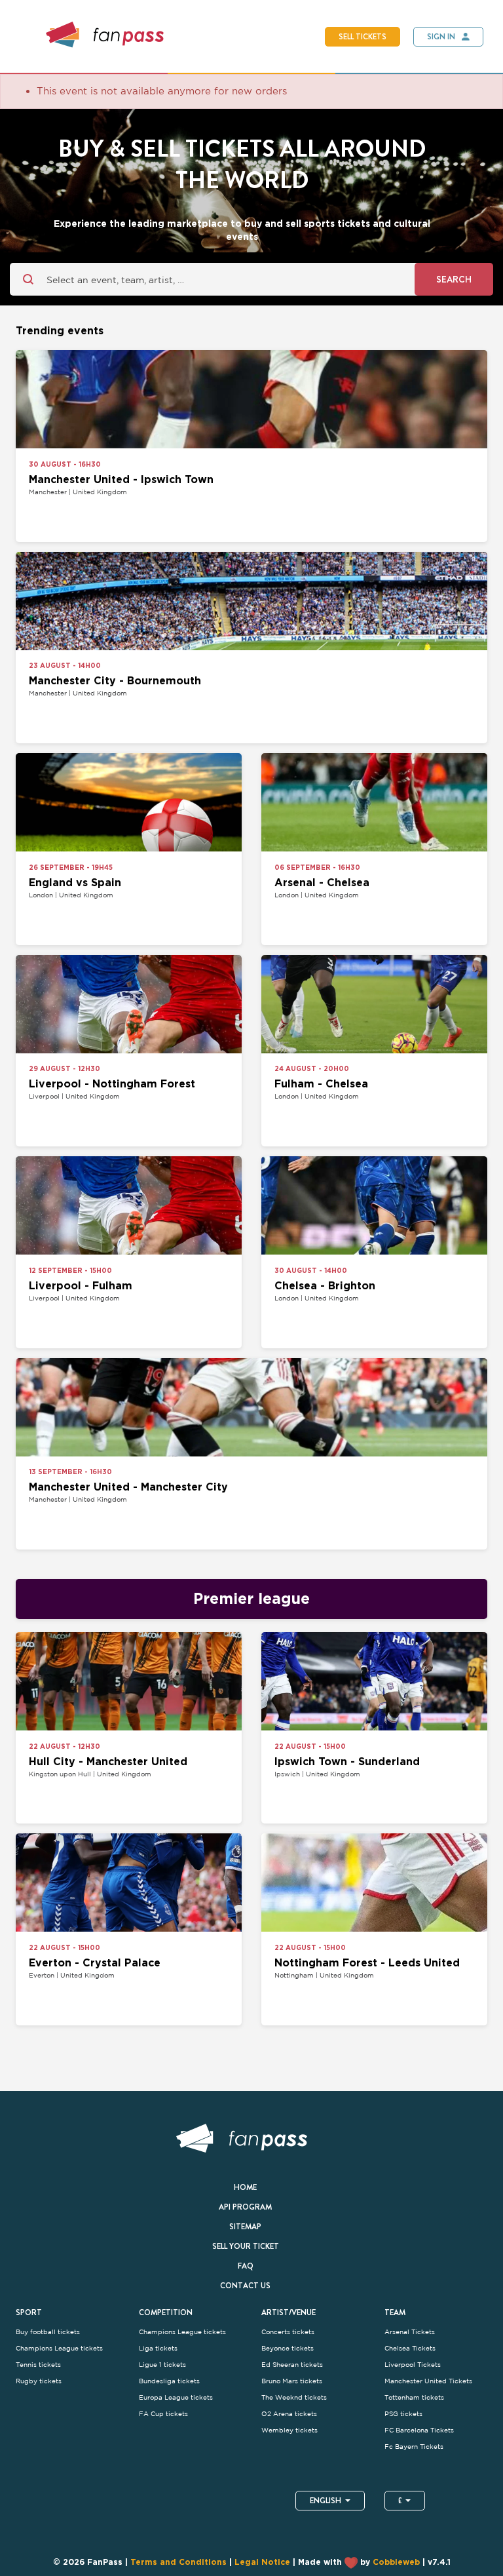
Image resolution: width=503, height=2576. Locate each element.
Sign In (441, 37)
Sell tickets (363, 37)
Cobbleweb (396, 2563)
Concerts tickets (288, 2332)
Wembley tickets (289, 2430)
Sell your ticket (246, 2246)
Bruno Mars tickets (292, 2381)
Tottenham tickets (414, 2397)
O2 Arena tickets (289, 2414)
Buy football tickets (48, 2332)
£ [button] (400, 2501)
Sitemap (245, 2227)
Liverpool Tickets (413, 2365)
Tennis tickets (38, 2365)
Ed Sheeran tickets (292, 2365)
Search (454, 279)
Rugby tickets (39, 2381)
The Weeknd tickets (294, 2397)
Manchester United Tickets (428, 2381)
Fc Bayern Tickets (414, 2447)
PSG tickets (403, 2414)
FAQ (246, 2266)
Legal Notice (262, 2563)
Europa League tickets (176, 2397)
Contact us (245, 2286)
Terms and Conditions (178, 2563)
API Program (245, 2207)
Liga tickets (158, 2348)
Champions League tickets (59, 2348)
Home (245, 2187)
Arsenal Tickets (410, 2332)
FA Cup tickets (163, 2414)
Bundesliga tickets (169, 2381)
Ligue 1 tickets (162, 2365)
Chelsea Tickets (410, 2348)
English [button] (326, 2501)
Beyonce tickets (288, 2348)
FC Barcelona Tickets (419, 2430)
